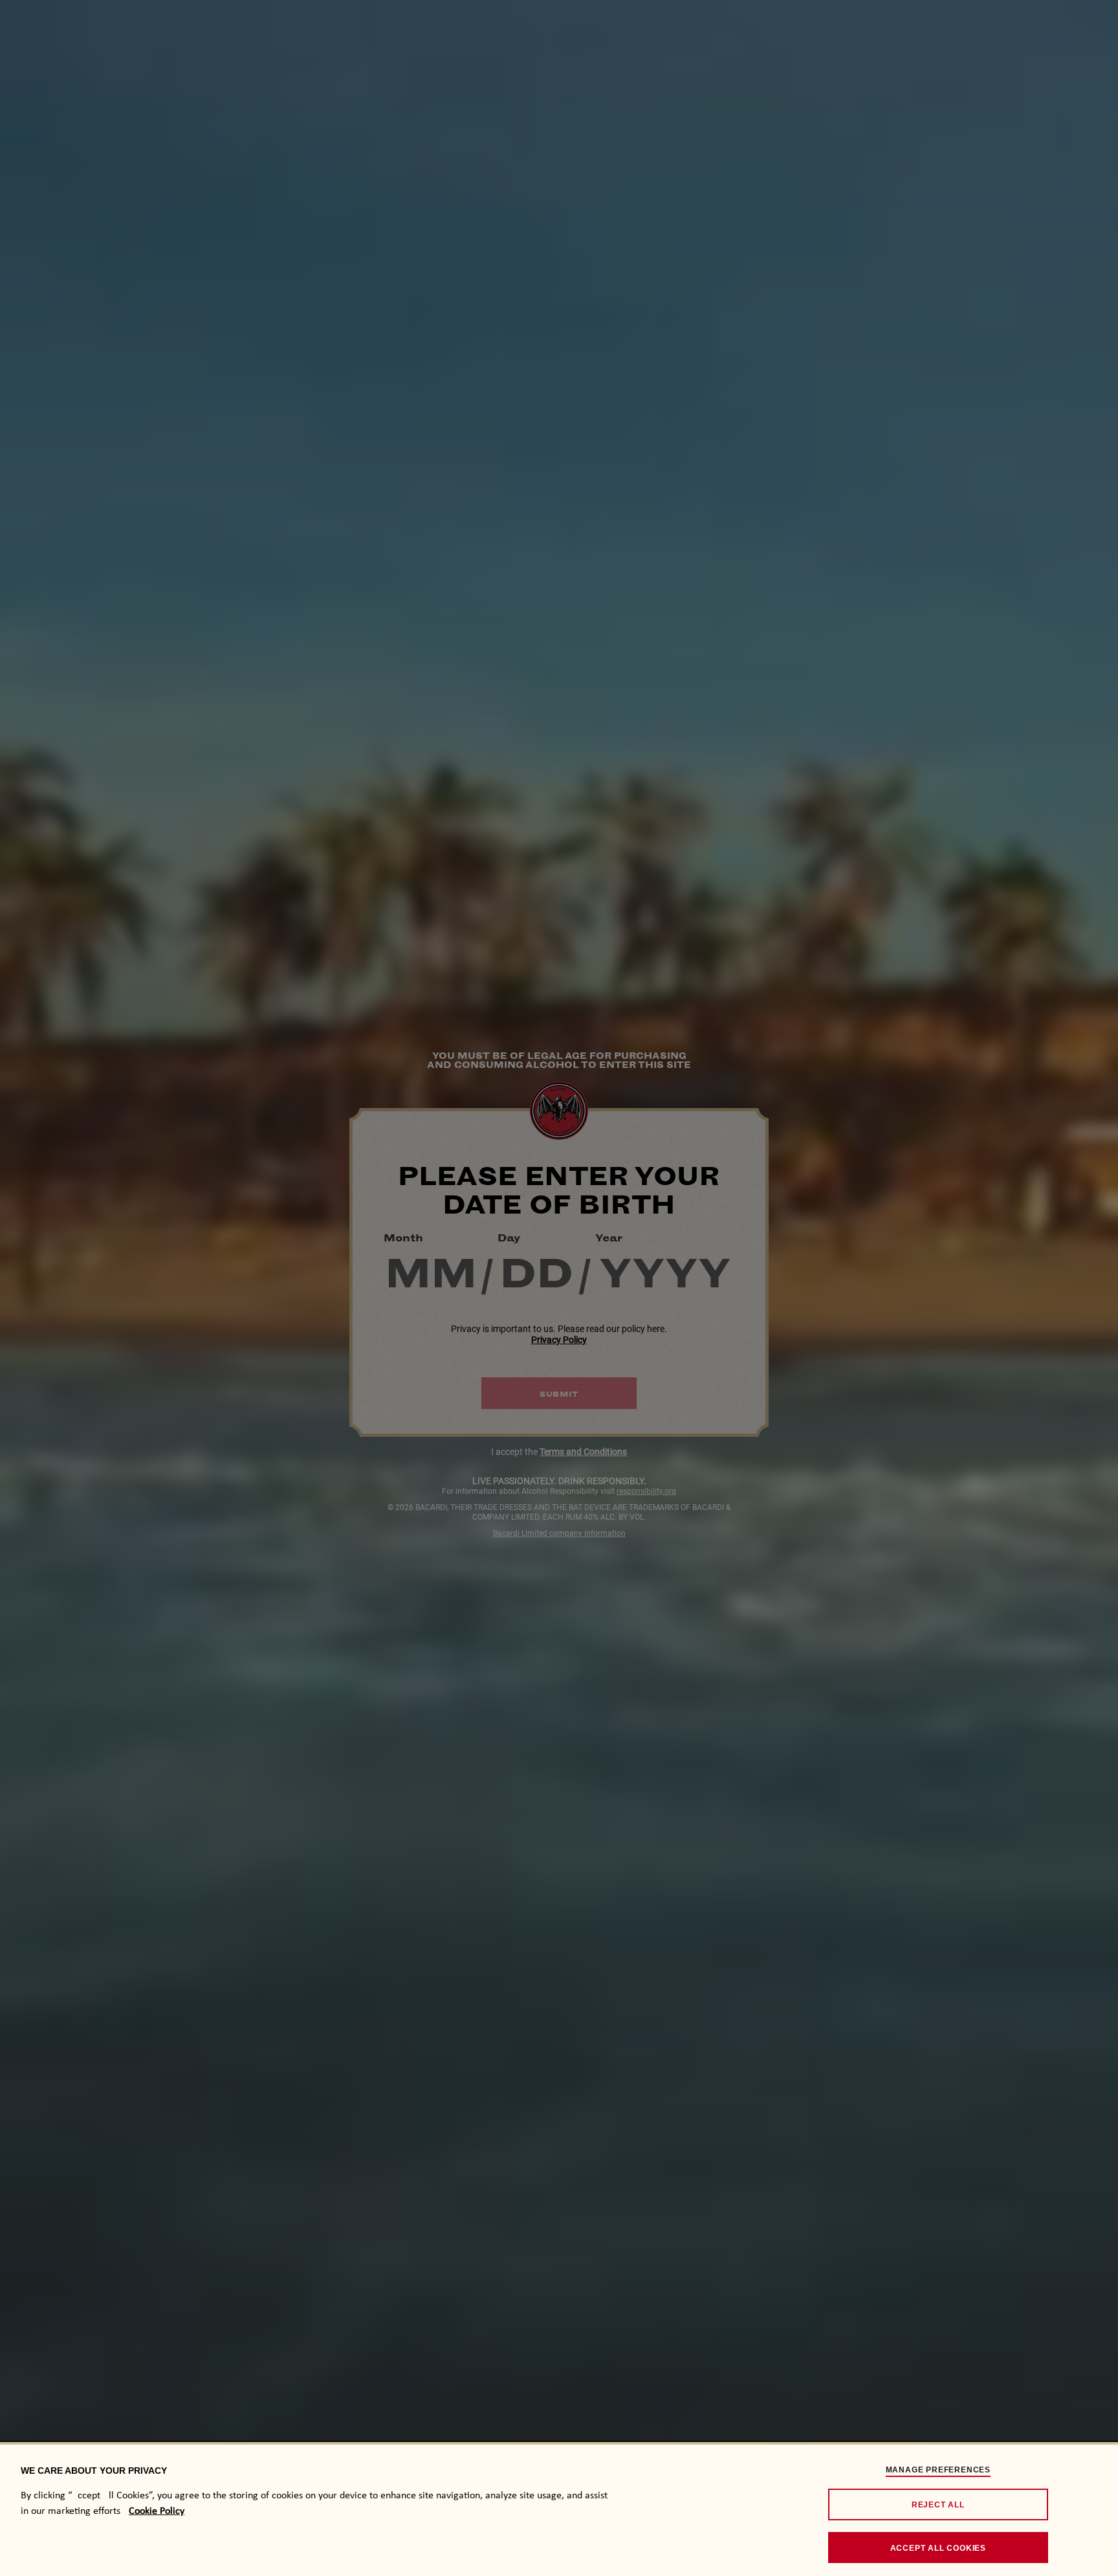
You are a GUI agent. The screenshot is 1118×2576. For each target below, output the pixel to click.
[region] (559, 2509)
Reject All (938, 2505)
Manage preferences (938, 2470)
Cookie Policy (157, 2511)
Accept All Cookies (938, 2548)
